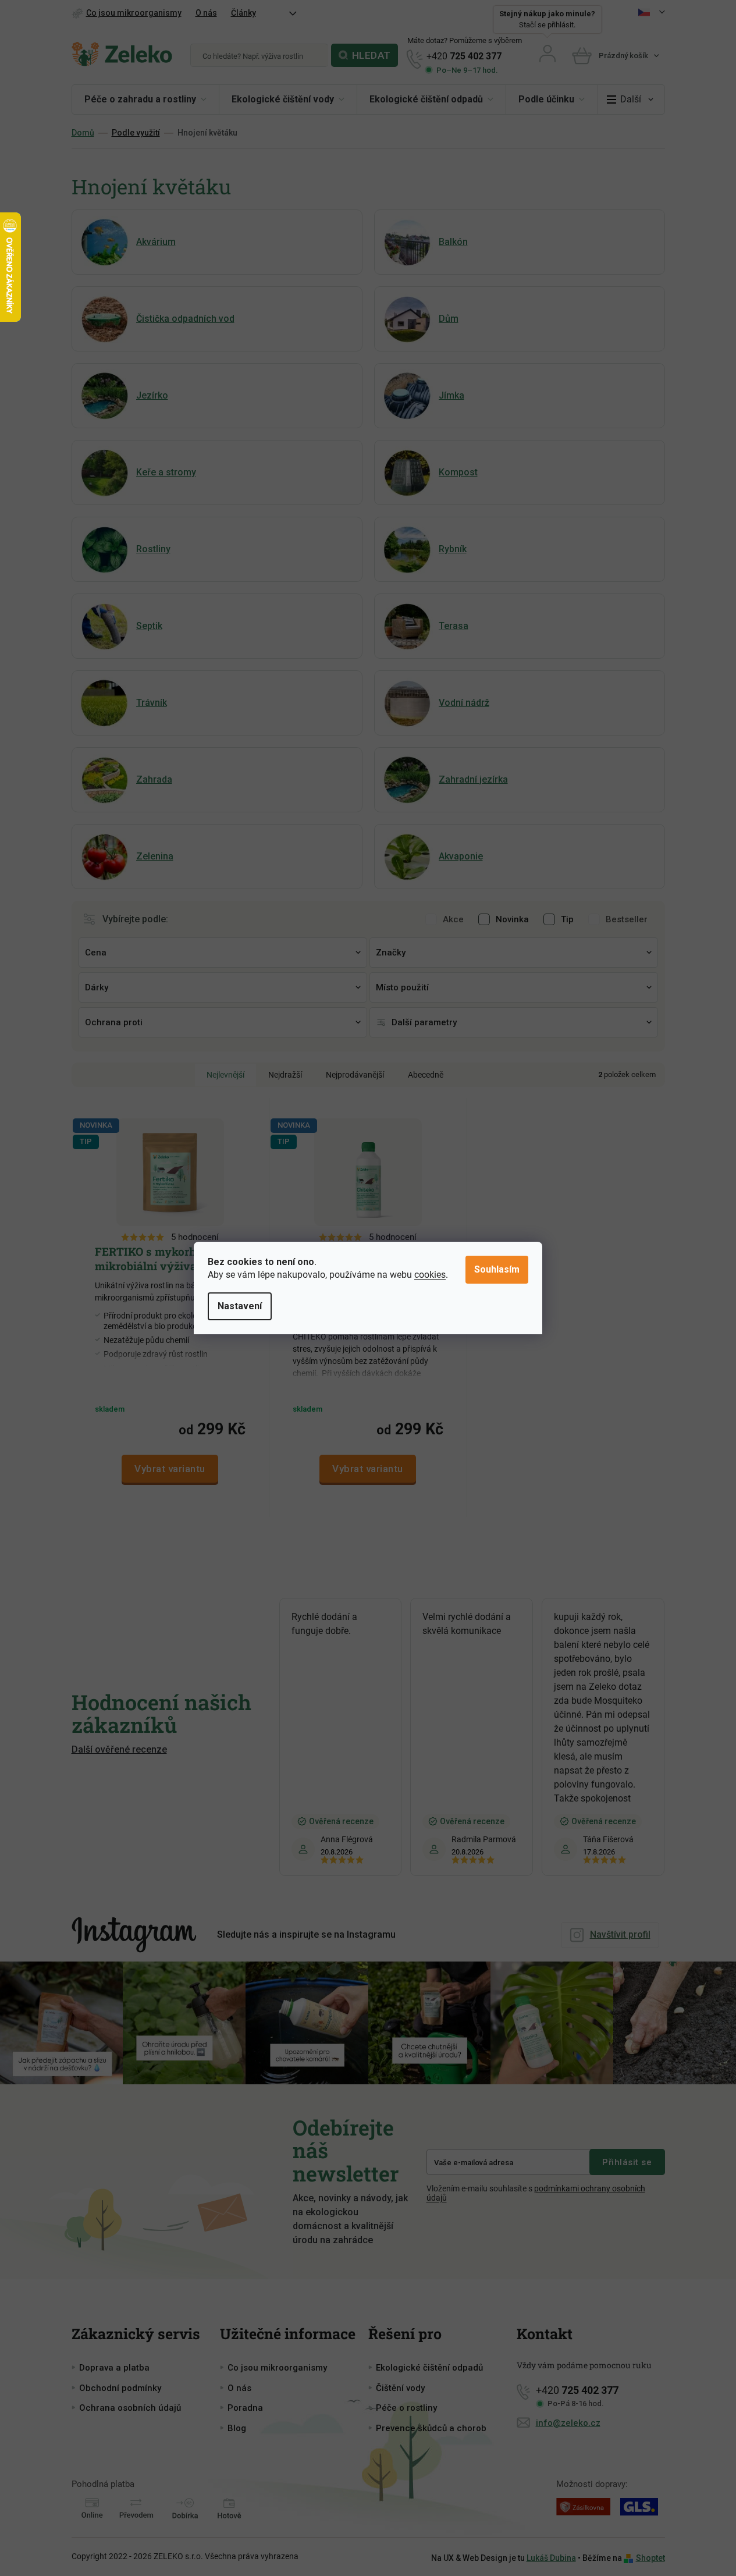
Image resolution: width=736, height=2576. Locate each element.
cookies (430, 1275)
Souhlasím (497, 1269)
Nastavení (240, 1306)
